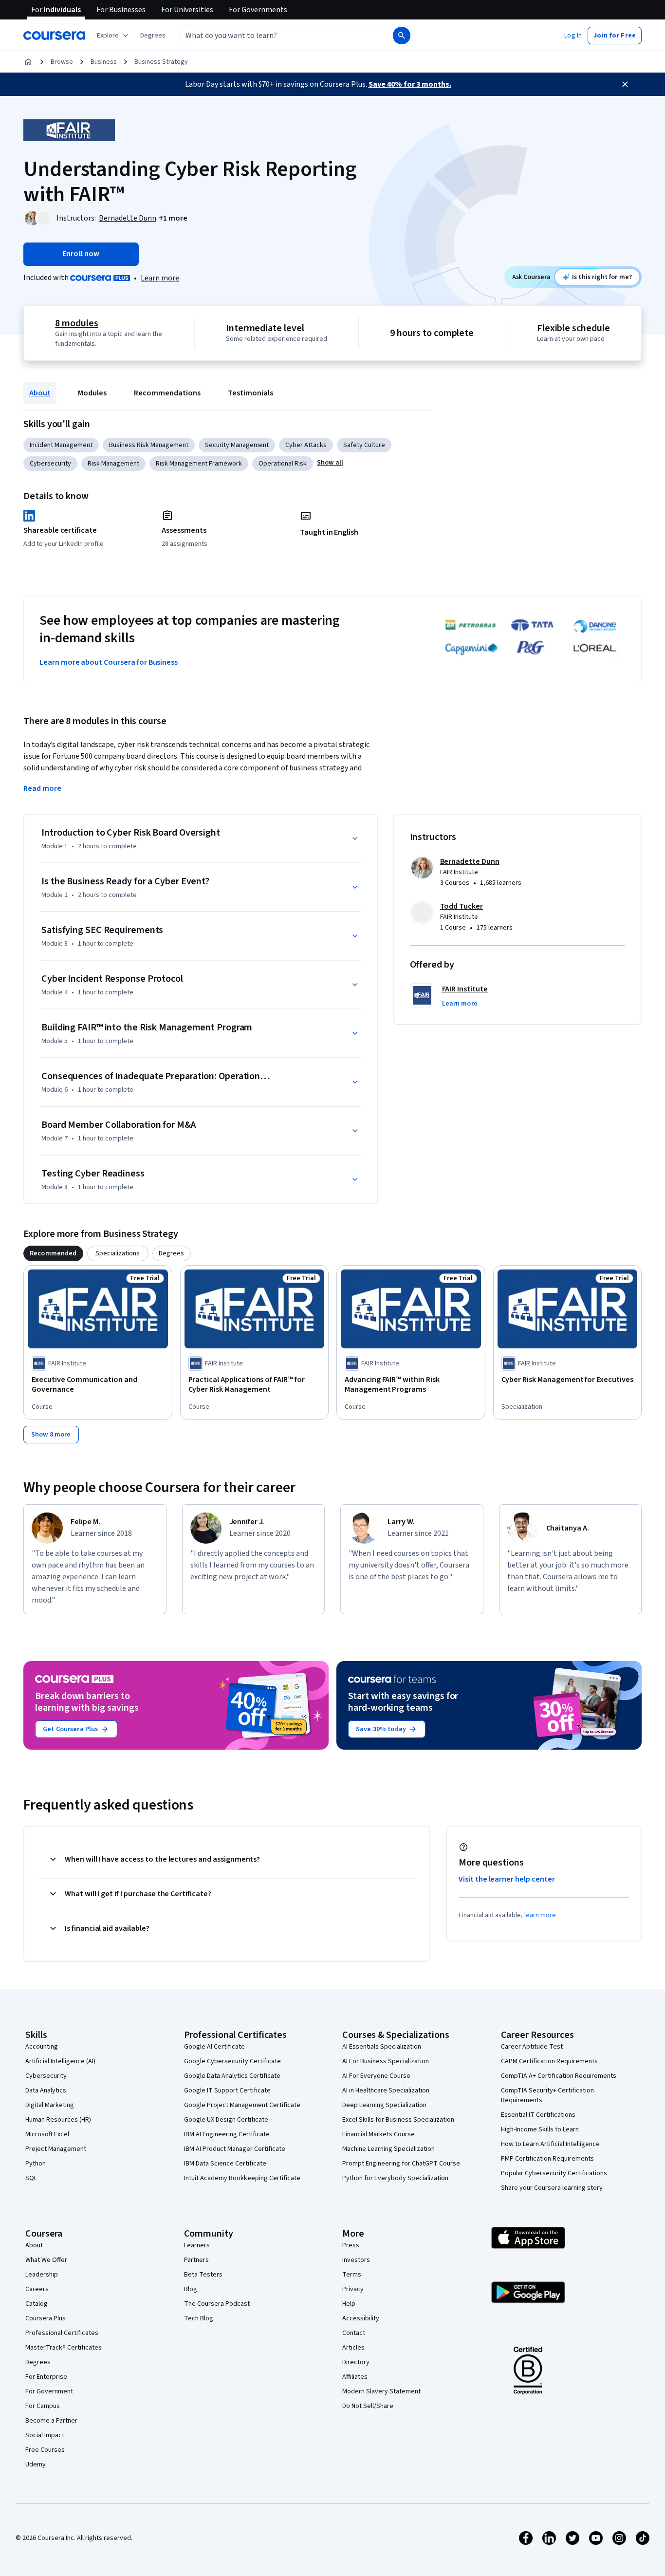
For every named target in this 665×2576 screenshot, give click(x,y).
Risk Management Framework (199, 464)
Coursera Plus (46, 2318)
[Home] (28, 62)
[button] (153, 36)
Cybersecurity (50, 464)
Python (36, 2164)
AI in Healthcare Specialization (386, 2091)
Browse (62, 62)
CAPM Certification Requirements (549, 2061)
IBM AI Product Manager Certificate (235, 2149)
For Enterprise (46, 2377)
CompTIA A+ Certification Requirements (559, 2076)
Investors (356, 2260)
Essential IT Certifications (538, 2115)
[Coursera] (54, 36)
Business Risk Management (149, 445)
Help (349, 2304)
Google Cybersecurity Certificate (232, 2061)
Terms (352, 2275)
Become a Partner (51, 2421)
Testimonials (250, 393)
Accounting (42, 2047)
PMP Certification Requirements (547, 2159)
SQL (31, 2178)
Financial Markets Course (379, 2134)
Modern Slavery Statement (381, 2391)
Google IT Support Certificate (227, 2091)
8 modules (76, 323)
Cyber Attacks (306, 445)
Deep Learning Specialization (384, 2105)
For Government (49, 2391)
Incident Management (61, 445)
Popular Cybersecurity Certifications (554, 2173)
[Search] (402, 36)
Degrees (38, 2362)
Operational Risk (283, 464)
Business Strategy (161, 62)
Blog (191, 2289)
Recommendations (167, 393)
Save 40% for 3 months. (410, 84)
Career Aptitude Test (532, 2047)
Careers (37, 2289)
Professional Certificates (62, 2333)
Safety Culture (364, 445)
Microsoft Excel (47, 2134)
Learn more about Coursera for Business (109, 662)
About (40, 393)
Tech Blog (199, 2318)
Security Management (237, 445)
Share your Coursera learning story (552, 2188)
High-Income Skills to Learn (540, 2129)
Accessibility (361, 2318)
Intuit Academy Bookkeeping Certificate (242, 2178)
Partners (196, 2260)
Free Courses (45, 2450)
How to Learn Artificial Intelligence (550, 2144)
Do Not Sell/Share (368, 2406)
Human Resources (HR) (58, 2120)
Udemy (36, 2464)
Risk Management (113, 464)
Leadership (42, 2275)
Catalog (37, 2304)
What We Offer (46, 2260)
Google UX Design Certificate (226, 2120)
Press (351, 2245)
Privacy (353, 2289)
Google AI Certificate (214, 2047)
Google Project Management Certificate (242, 2105)
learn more (540, 1915)
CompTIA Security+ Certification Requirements (547, 2095)
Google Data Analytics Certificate (232, 2076)
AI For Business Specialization (386, 2061)
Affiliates (355, 2377)
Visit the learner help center (507, 1879)
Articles (353, 2348)
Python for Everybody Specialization (395, 2178)
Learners (197, 2245)
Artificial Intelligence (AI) (60, 2061)
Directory (356, 2362)
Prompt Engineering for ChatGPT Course (401, 2164)
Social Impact (45, 2435)
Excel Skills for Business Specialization (398, 2120)
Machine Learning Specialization (388, 2149)
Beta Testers (203, 2275)
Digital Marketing (50, 2105)
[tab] (53, 1253)
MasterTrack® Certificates (64, 2348)
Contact (354, 2333)
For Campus (43, 2406)
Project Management (56, 2149)
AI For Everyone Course (376, 2076)
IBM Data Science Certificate (225, 2164)
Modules (92, 393)
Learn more (160, 278)
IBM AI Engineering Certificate (227, 2134)
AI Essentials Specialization (382, 2047)
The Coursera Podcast (217, 2304)
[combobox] (276, 36)
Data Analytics (46, 2091)
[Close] (625, 84)
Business (104, 62)
